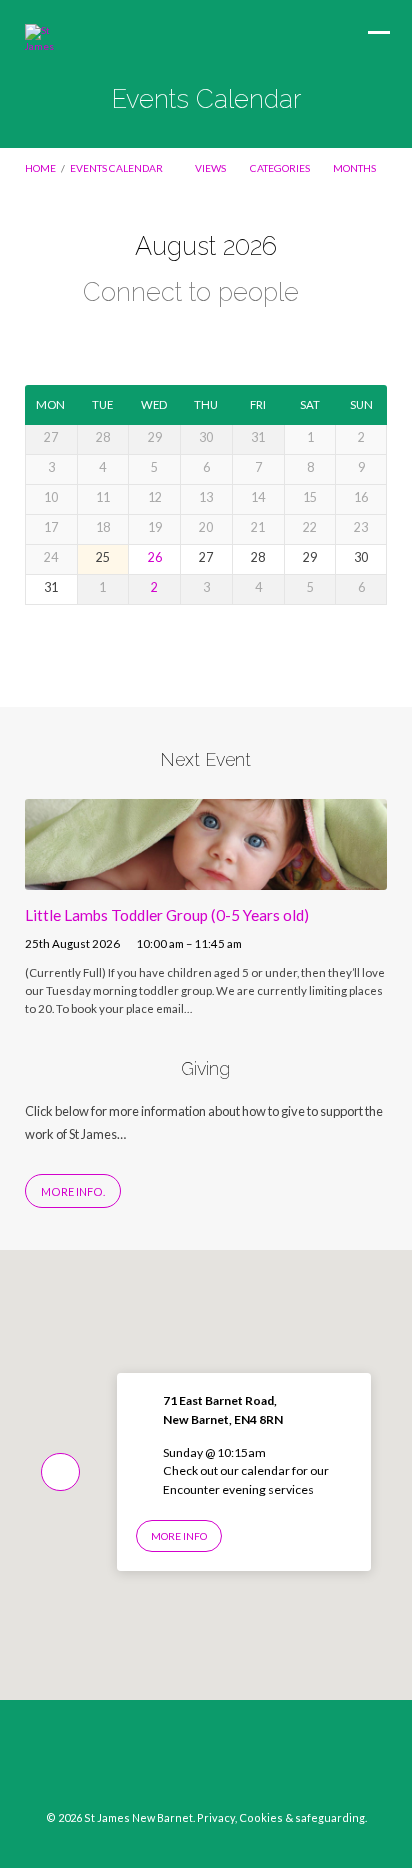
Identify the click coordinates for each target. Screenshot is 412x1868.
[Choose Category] (236, 339)
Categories (281, 168)
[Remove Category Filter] (318, 294)
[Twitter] (206, 1763)
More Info (179, 1536)
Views (211, 168)
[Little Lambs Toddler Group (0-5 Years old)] (206, 878)
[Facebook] (168, 1763)
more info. (73, 1191)
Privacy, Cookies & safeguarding (281, 1817)
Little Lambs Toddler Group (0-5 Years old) (167, 915)
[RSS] (244, 1763)
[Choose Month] (204, 337)
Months (355, 168)
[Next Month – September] (174, 338)
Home (40, 168)
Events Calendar (116, 168)
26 (155, 557)
